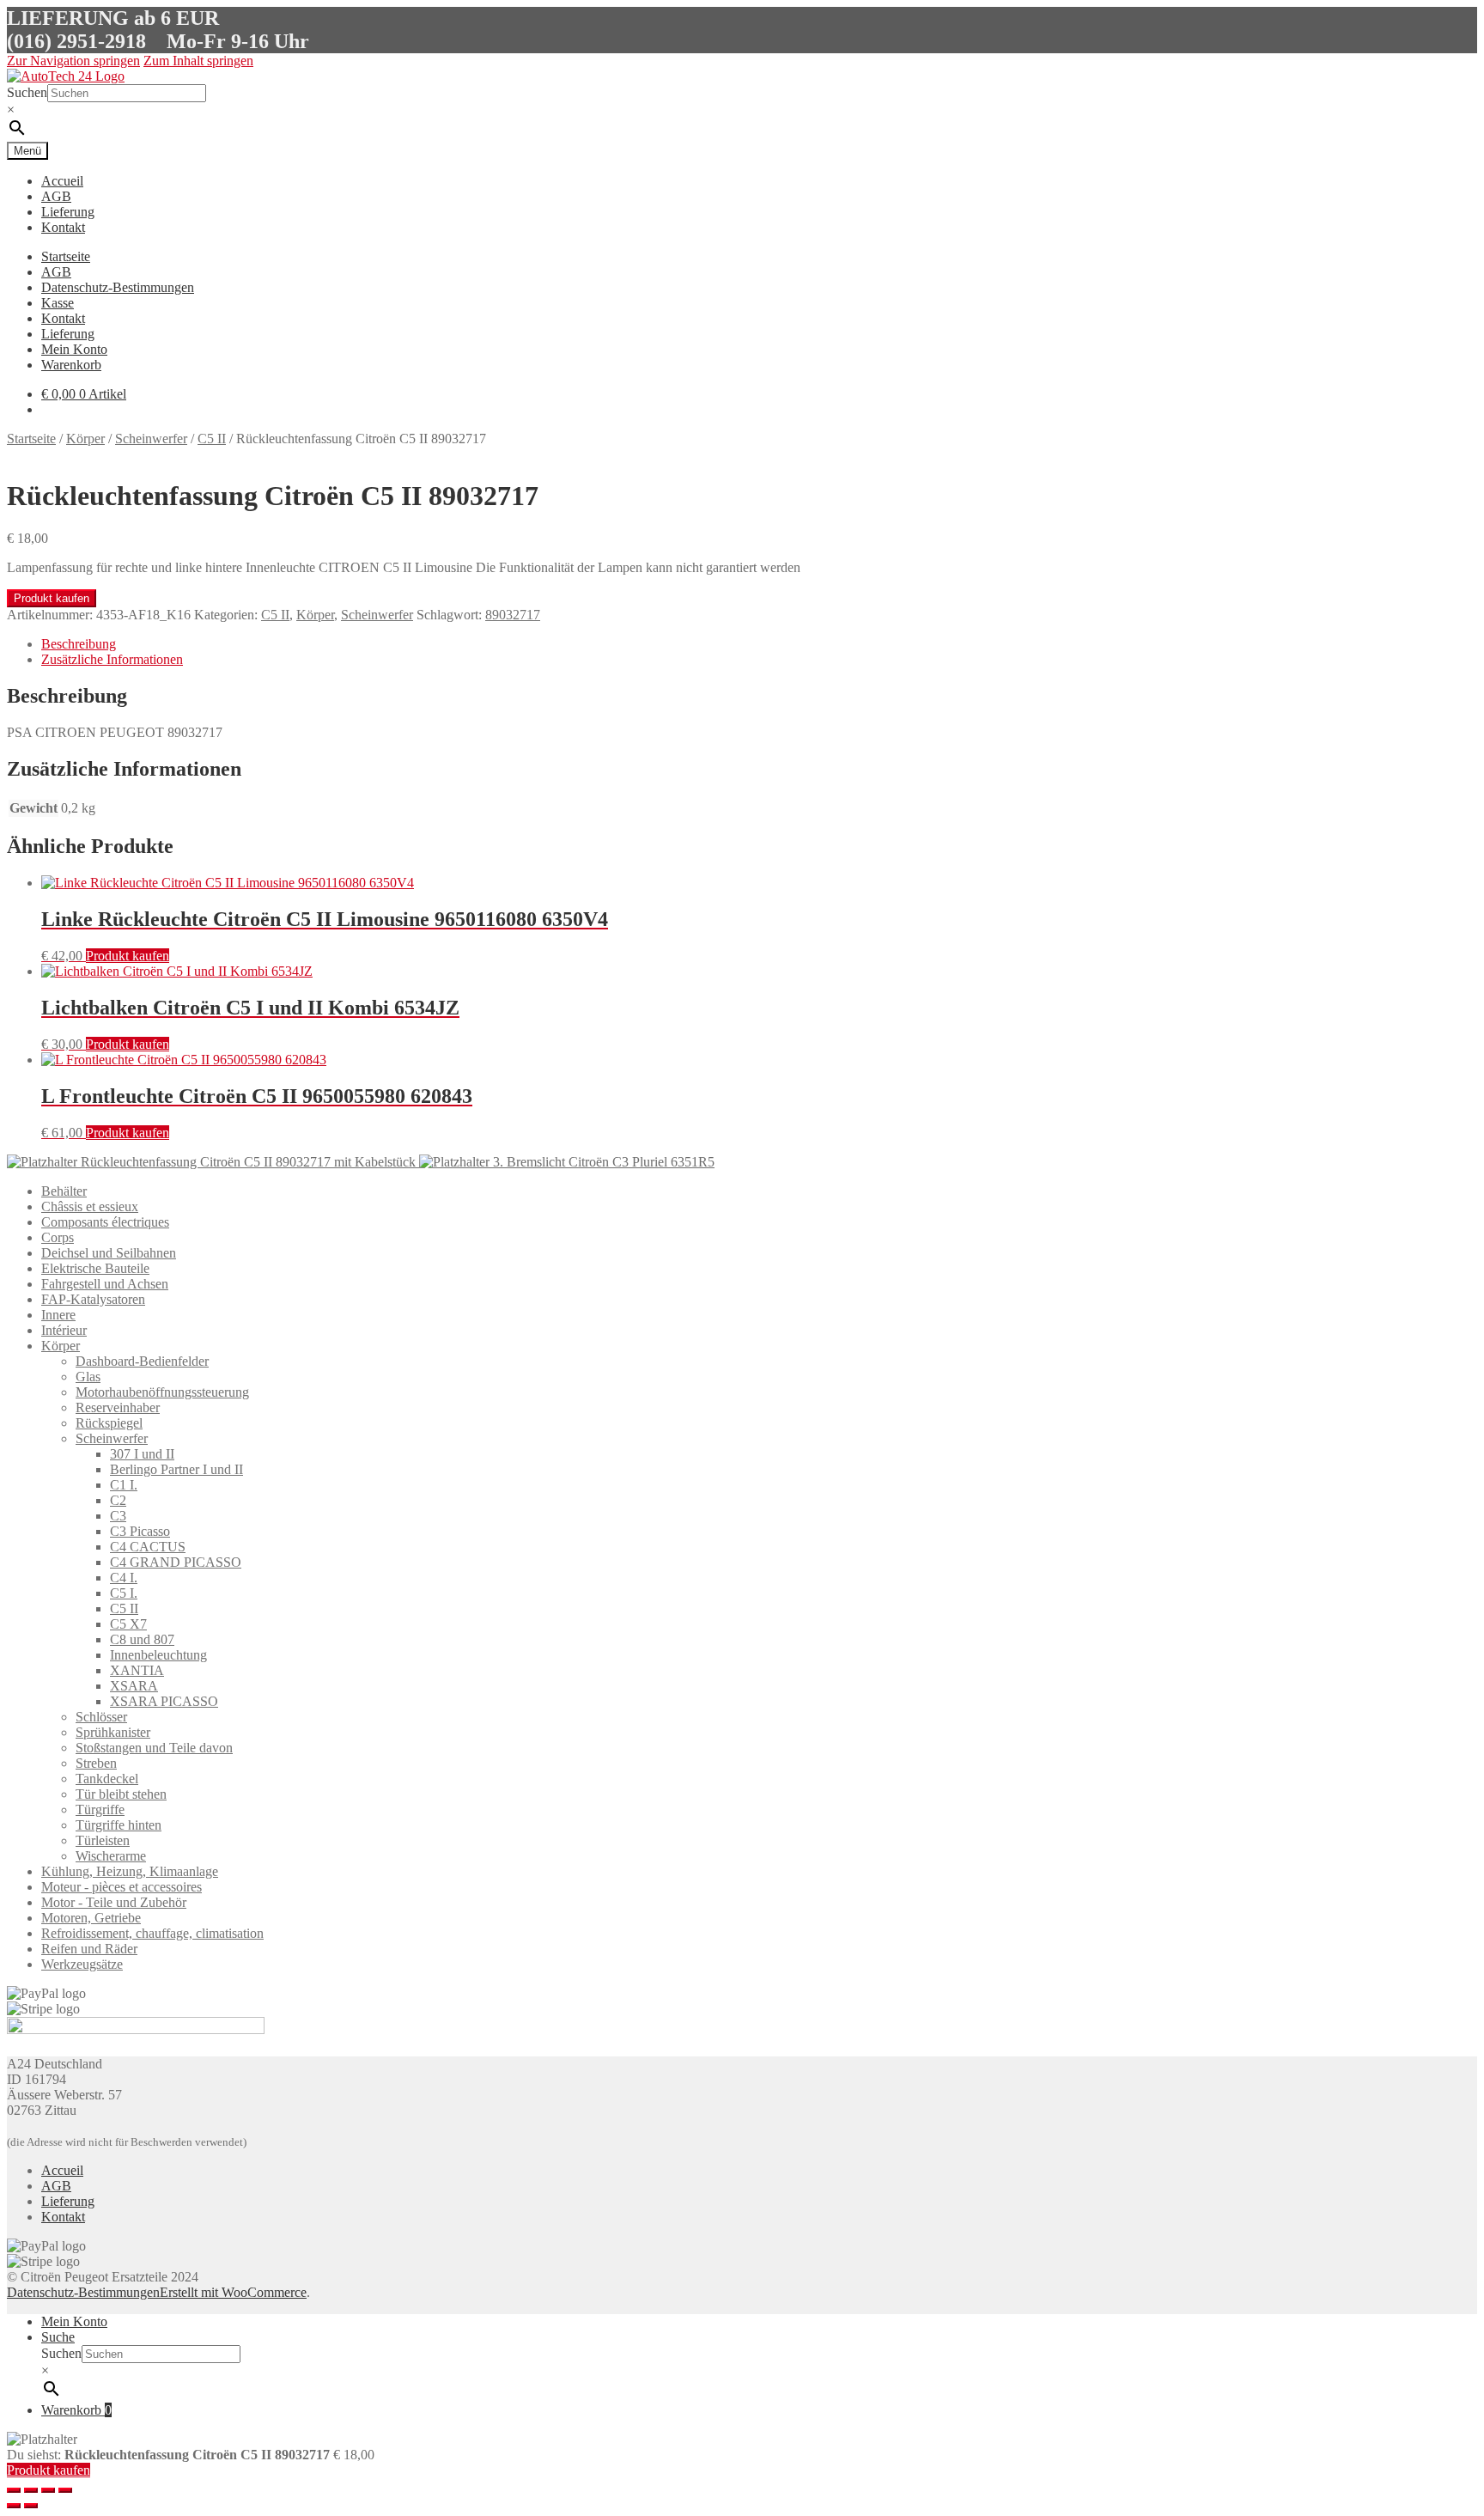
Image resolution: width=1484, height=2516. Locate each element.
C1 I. (124, 1485)
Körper (85, 439)
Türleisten (103, 1840)
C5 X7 (128, 1624)
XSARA (134, 1686)
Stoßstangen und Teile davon (154, 1748)
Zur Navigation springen (73, 61)
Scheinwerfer (151, 439)
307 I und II (142, 1454)
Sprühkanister (113, 1732)
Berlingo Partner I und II (176, 1469)
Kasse (58, 303)
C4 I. (124, 1578)
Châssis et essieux (90, 1206)
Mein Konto (74, 349)
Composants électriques (105, 1222)
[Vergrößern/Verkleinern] (65, 2490)
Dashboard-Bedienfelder (142, 1361)
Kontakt (63, 227)
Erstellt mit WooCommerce (233, 2292)
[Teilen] (31, 2490)
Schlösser (101, 1717)
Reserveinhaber (118, 1407)
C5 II (212, 439)
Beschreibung (79, 644)
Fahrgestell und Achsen (105, 1284)
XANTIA (137, 1670)
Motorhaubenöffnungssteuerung (162, 1392)
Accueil (62, 181)
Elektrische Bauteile (95, 1268)
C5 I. (124, 1593)
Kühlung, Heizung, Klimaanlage (130, 1871)
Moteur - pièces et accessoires (122, 1887)
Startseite (66, 256)
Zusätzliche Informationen (112, 659)
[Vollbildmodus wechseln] (48, 2490)
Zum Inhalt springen (198, 61)
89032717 (513, 615)
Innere (58, 1315)
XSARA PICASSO (164, 1701)
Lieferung (68, 212)
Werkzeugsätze (82, 1964)
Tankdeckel (107, 1779)
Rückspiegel (109, 1423)
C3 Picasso (140, 1531)
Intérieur (64, 1330)
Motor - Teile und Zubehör (114, 1902)
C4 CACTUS (148, 1547)
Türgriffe (100, 1809)
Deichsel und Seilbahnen (109, 1253)
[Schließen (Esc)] (14, 2490)
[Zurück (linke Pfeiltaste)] (14, 2506)
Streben (96, 1763)
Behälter (64, 1191)
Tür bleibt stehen (121, 1794)
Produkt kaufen (52, 598)
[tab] (759, 644)
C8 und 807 (142, 1639)
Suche (58, 2337)
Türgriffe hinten (119, 1825)
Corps (58, 1237)
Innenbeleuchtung (158, 1655)
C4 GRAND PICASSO (176, 1562)
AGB (56, 196)
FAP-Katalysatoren (93, 1299)
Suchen (27, 92)
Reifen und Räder (89, 1949)
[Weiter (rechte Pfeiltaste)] (31, 2506)
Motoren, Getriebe (91, 1918)
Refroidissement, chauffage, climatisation (152, 1933)
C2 (118, 1500)
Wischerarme (111, 1856)
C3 (118, 1516)
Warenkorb (71, 365)
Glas (88, 1377)
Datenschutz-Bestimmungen (118, 287)
